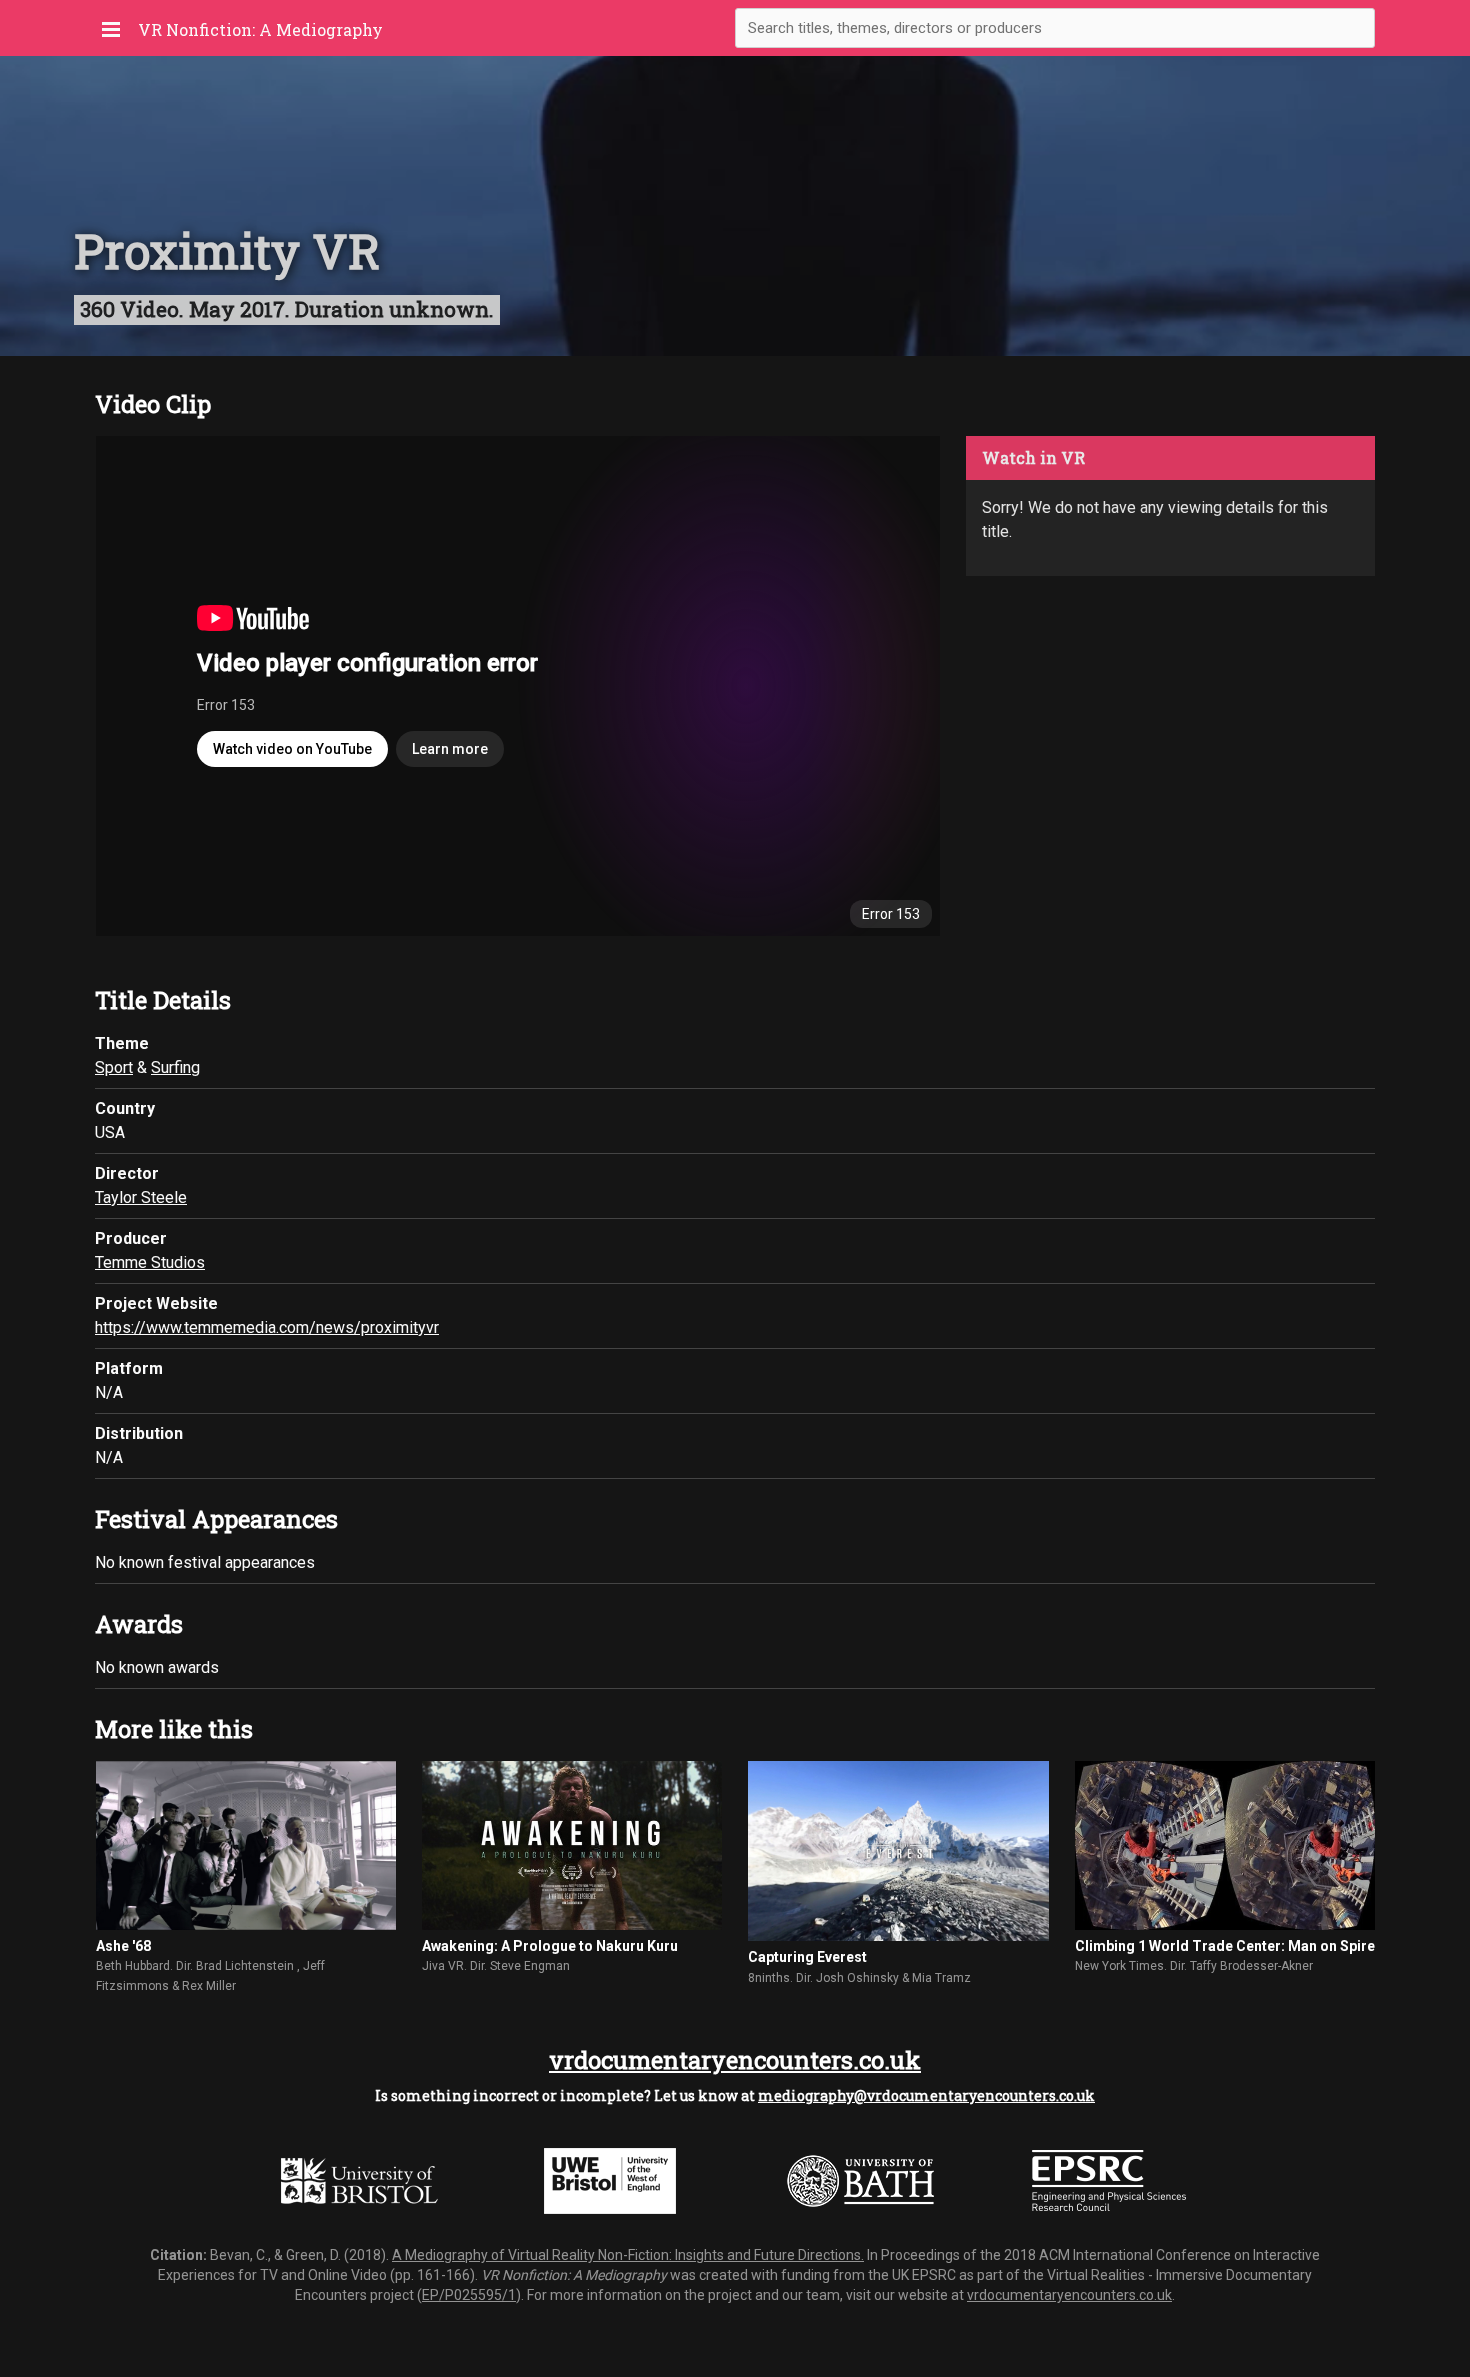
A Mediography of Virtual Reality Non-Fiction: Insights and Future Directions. (628, 2255)
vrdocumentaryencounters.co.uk (735, 2060)
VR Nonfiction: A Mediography (260, 29)
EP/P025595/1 (469, 2295)
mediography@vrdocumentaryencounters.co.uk (926, 2095)
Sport (114, 1067)
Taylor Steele (141, 1197)
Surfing (175, 1067)
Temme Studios (150, 1262)
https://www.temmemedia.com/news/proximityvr (267, 1327)
